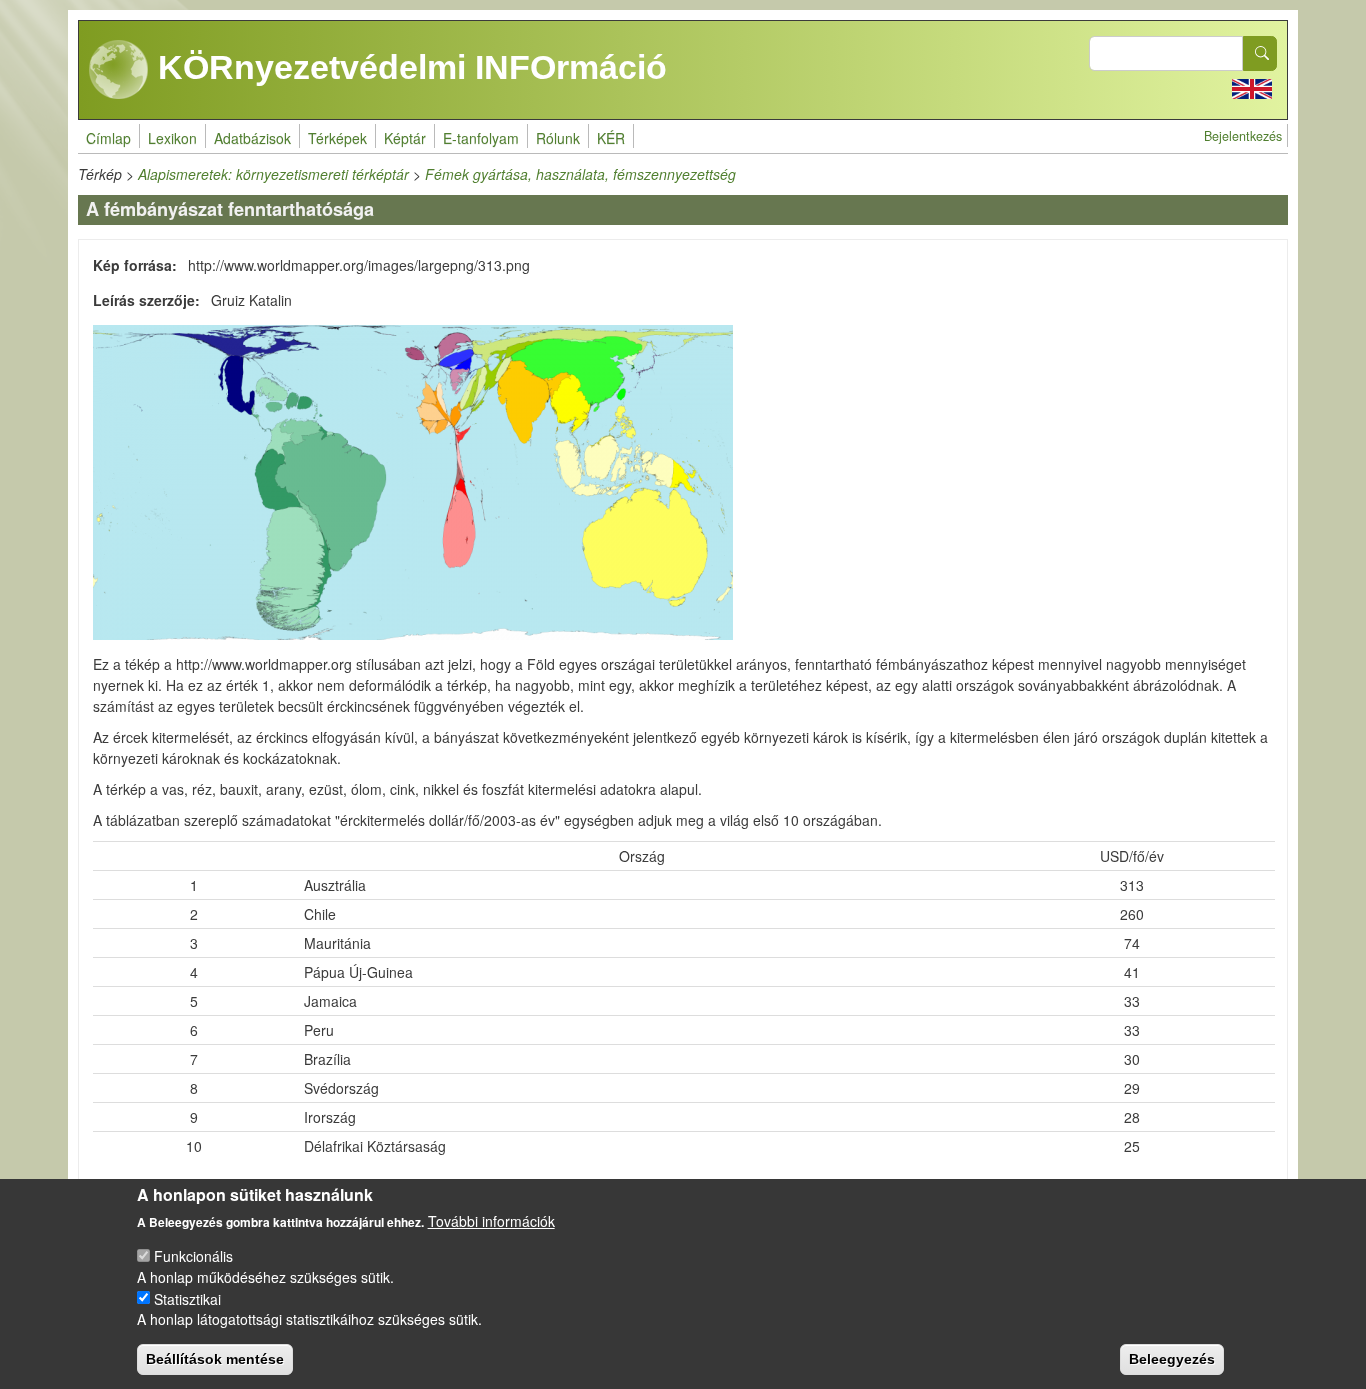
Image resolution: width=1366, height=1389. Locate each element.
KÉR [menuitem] (611, 138)
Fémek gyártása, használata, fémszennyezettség (580, 174)
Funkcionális (193, 1256)
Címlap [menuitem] (108, 138)
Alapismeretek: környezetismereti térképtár (273, 174)
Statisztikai (187, 1298)
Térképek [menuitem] (337, 138)
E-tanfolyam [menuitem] (481, 138)
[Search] (1260, 53)
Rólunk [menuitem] (558, 138)
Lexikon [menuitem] (172, 138)
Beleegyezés (1172, 1359)
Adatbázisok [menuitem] (252, 138)
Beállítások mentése (215, 1359)
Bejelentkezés (1243, 136)
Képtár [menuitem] (405, 138)
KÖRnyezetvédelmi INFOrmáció (408, 67)
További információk (491, 1221)
